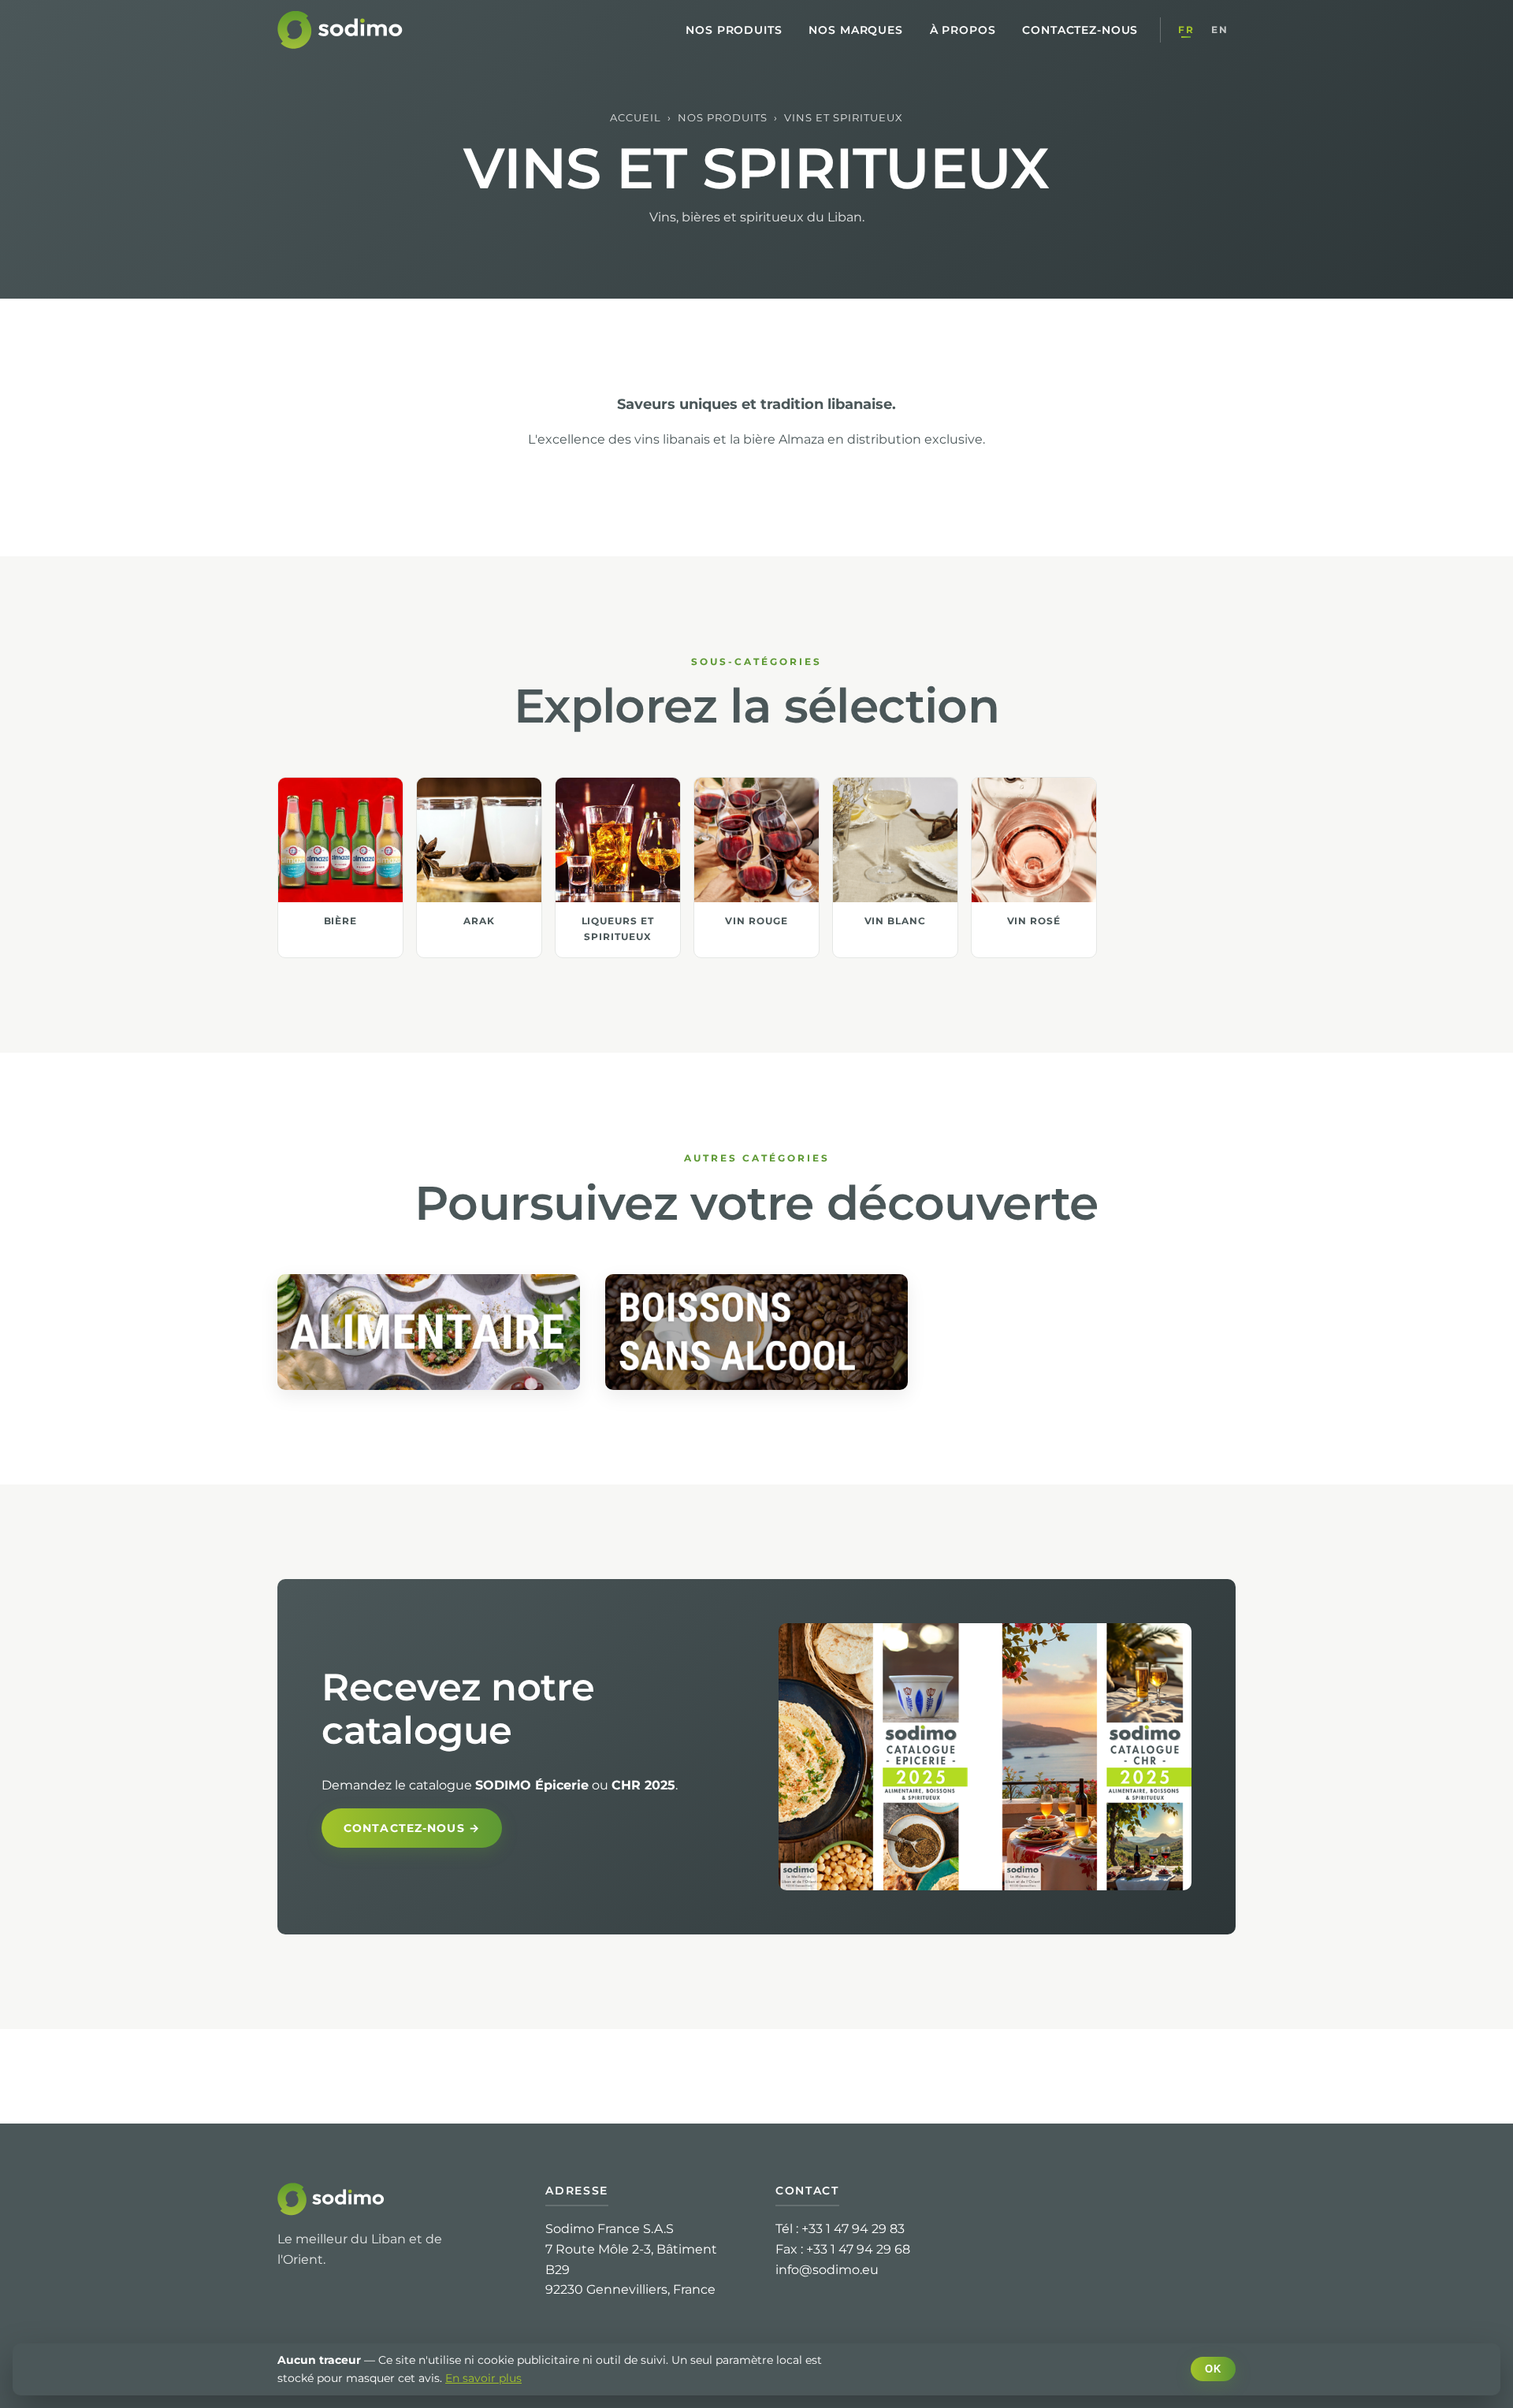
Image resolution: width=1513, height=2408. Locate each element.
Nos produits (734, 30)
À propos (963, 30)
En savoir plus (483, 2378)
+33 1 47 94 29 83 (853, 2229)
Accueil (636, 118)
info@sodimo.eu (827, 2270)
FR (1186, 30)
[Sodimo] (342, 30)
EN (1219, 30)
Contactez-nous (1080, 30)
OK (1213, 2369)
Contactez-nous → (412, 1828)
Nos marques (855, 30)
